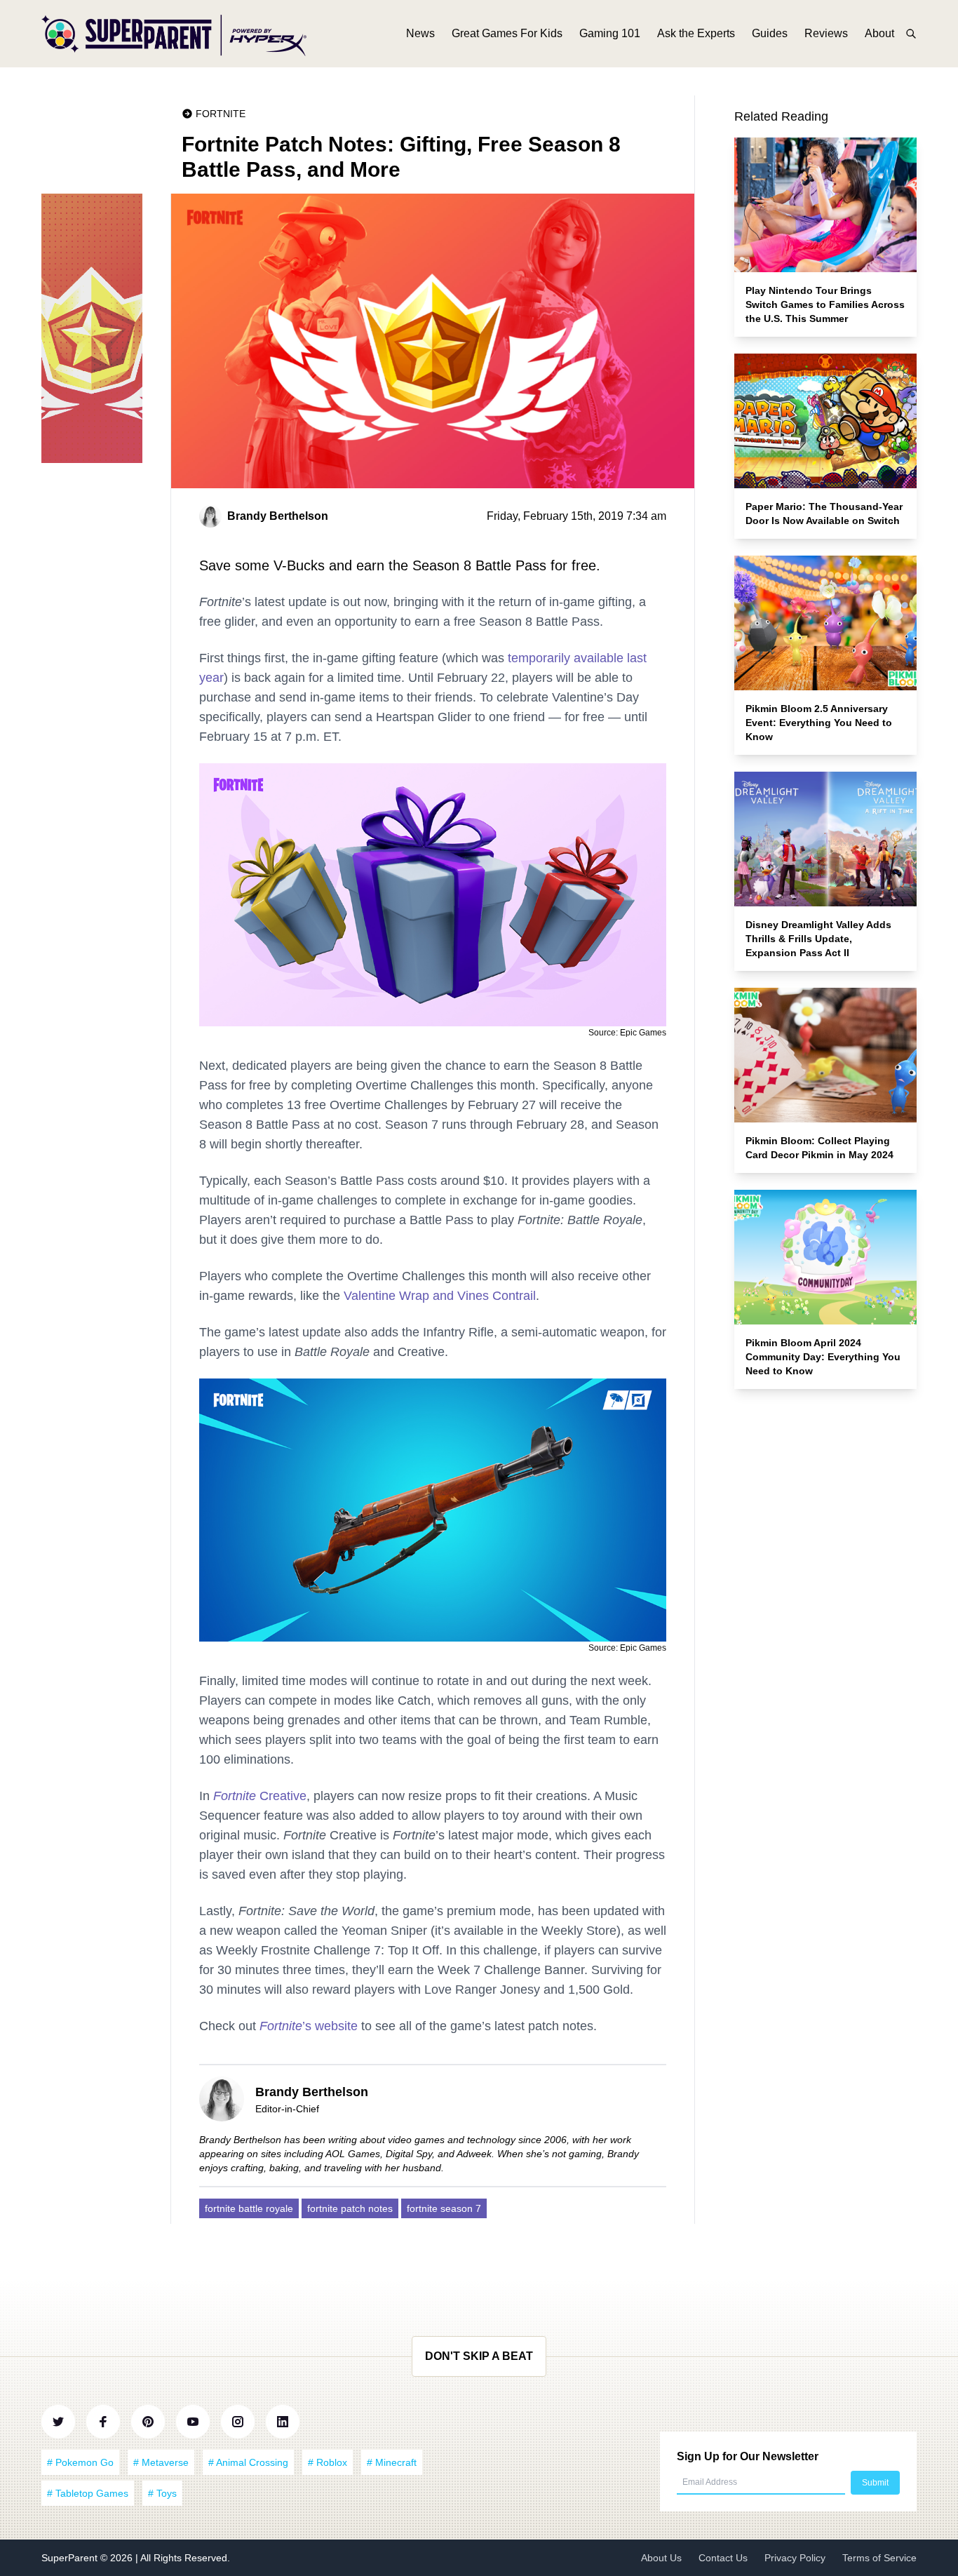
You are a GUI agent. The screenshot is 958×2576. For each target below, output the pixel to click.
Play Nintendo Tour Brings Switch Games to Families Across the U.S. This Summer (825, 304)
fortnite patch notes (350, 2208)
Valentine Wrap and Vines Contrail (440, 1296)
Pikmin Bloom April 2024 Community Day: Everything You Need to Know (823, 1357)
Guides (770, 33)
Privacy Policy (795, 2558)
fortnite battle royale (249, 2208)
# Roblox (328, 2462)
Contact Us (723, 2558)
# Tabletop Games (88, 2493)
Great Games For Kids (507, 33)
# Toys (162, 2493)
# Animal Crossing (248, 2462)
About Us (661, 2558)
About (879, 33)
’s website (309, 2026)
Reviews (826, 33)
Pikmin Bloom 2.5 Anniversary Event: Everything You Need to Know (819, 723)
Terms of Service (879, 2558)
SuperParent (71, 2558)
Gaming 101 (610, 33)
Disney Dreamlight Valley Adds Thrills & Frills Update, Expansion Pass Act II (818, 939)
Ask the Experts (696, 33)
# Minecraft (392, 2462)
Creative (260, 1796)
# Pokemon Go (80, 2462)
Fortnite (221, 114)
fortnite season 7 (444, 2208)
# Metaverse (161, 2462)
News (420, 33)
